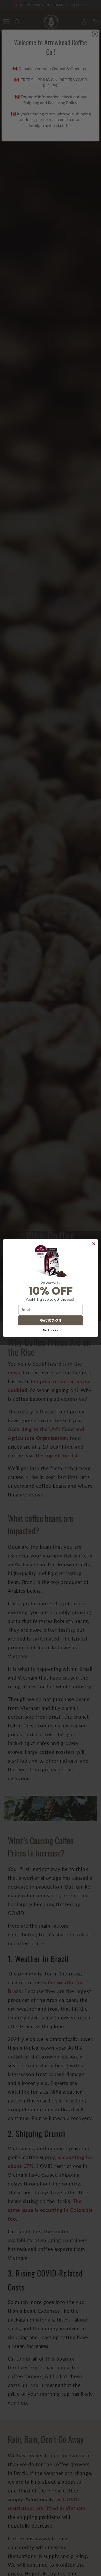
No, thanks (51, 1330)
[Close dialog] (94, 1244)
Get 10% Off (51, 1320)
